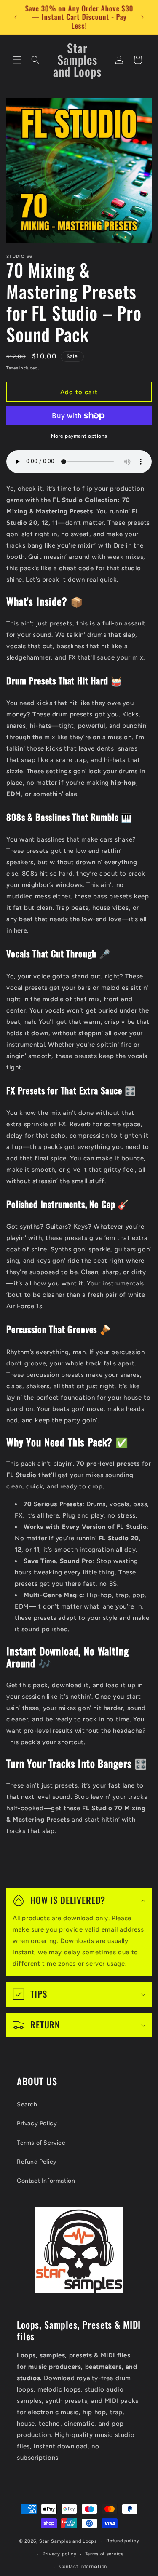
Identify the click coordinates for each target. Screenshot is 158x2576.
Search (27, 2104)
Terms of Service (41, 2143)
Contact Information (46, 2181)
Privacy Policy (37, 2123)
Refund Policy (37, 2162)
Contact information (83, 2567)
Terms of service (104, 2554)
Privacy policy (60, 2554)
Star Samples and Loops (68, 2541)
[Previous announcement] (16, 17)
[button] (17, 60)
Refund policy (123, 2541)
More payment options (79, 436)
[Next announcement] (142, 17)
